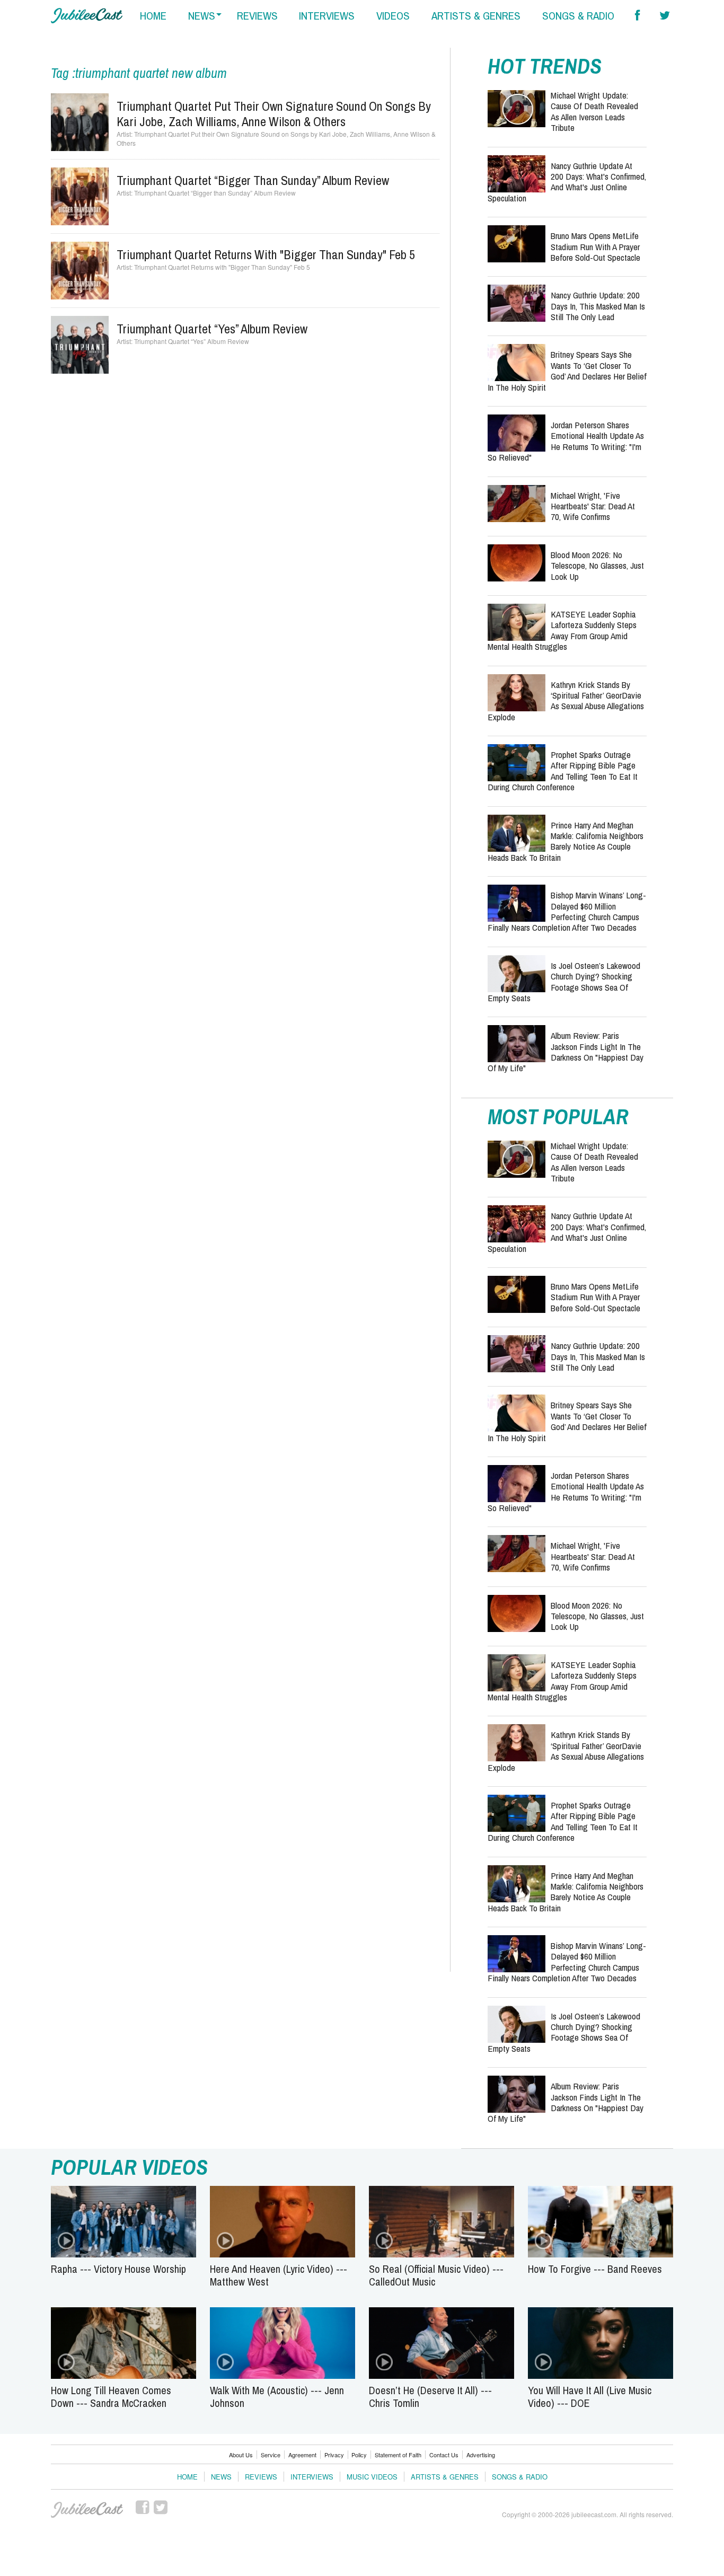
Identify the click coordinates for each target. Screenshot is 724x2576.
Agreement (302, 2455)
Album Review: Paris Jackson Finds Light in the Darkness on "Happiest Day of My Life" (566, 1052)
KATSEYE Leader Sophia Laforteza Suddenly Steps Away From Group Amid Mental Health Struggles (562, 630)
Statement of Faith (398, 2455)
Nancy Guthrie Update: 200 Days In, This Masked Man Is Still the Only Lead (598, 306)
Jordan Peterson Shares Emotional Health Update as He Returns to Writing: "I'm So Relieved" (566, 441)
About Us (241, 2455)
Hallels (87, 16)
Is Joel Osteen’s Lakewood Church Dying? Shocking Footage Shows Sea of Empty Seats (564, 982)
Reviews (261, 2477)
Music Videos (372, 2477)
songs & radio (578, 16)
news (202, 16)
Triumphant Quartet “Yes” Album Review (212, 329)
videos (393, 16)
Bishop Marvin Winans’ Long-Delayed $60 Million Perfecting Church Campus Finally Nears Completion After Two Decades (567, 911)
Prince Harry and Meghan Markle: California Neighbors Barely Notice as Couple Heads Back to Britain (566, 841)
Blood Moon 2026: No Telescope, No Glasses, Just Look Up (597, 566)
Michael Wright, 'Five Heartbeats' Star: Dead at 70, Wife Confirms (593, 506)
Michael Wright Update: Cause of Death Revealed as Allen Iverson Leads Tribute (594, 111)
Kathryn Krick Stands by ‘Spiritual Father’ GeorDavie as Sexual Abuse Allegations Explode (566, 701)
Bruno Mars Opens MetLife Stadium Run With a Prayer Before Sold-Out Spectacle (595, 246)
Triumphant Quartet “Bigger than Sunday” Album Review (253, 180)
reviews (257, 16)
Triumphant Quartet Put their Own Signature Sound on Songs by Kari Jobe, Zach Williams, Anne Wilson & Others (274, 114)
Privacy (334, 2455)
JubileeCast (87, 2510)
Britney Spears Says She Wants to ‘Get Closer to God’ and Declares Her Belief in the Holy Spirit (567, 370)
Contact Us (444, 2455)
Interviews (312, 2477)
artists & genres (476, 16)
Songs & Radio (520, 2477)
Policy (359, 2455)
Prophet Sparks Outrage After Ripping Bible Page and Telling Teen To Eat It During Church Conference (563, 771)
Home (187, 2477)
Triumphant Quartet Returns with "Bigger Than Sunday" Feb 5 (266, 254)
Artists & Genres (445, 2477)
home (153, 16)
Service (271, 2455)
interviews (327, 16)
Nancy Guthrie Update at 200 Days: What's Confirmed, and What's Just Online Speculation (567, 182)
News (221, 2477)
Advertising (481, 2455)
